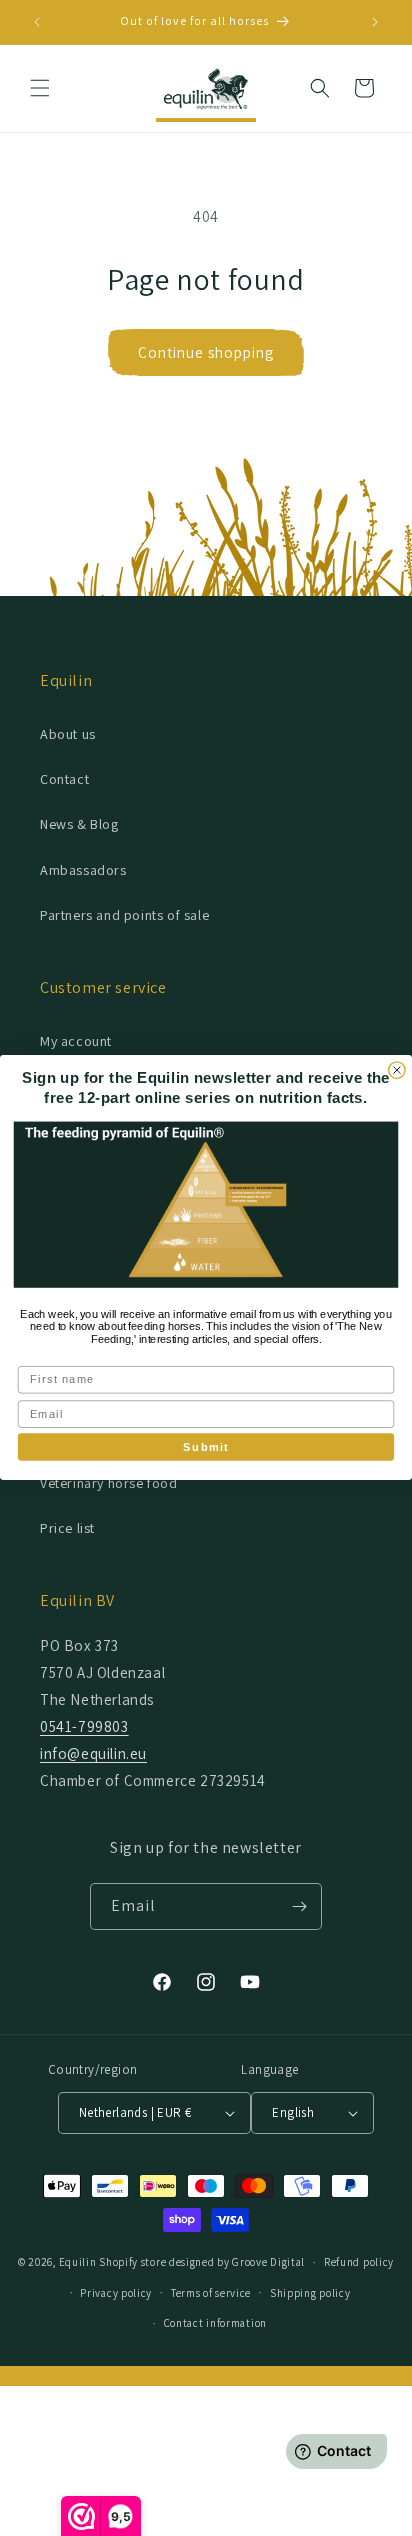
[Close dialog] (397, 1070)
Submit (205, 1447)
